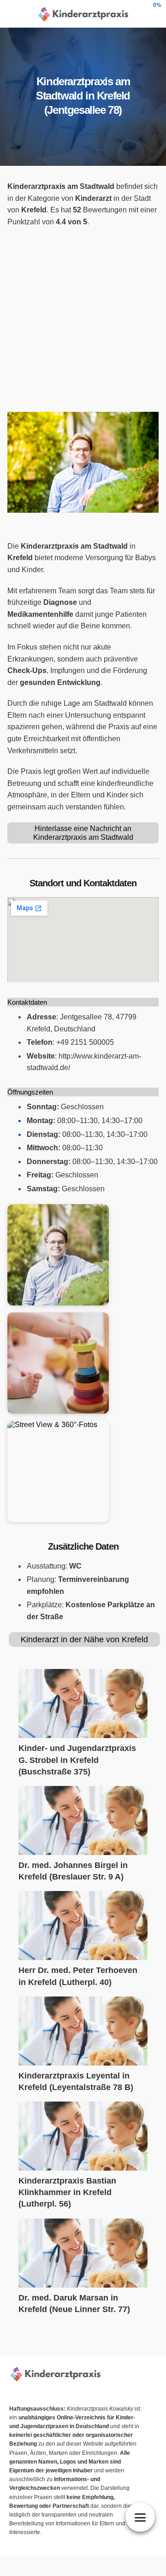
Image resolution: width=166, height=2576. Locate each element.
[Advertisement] (83, 320)
